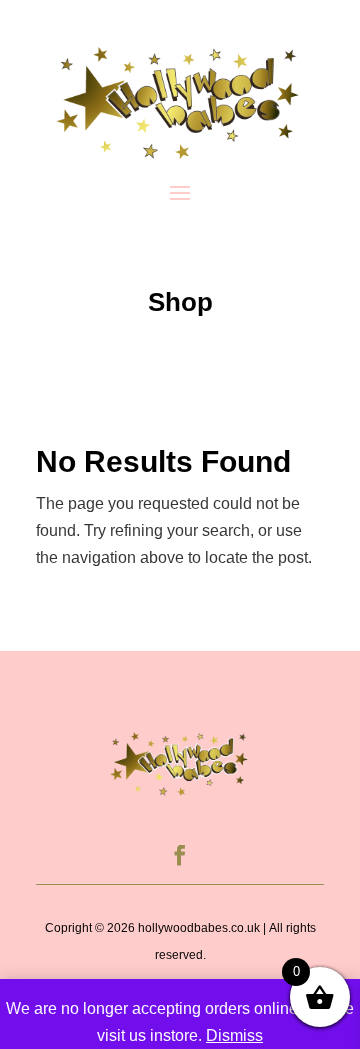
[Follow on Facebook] (180, 855)
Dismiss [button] (234, 1035)
